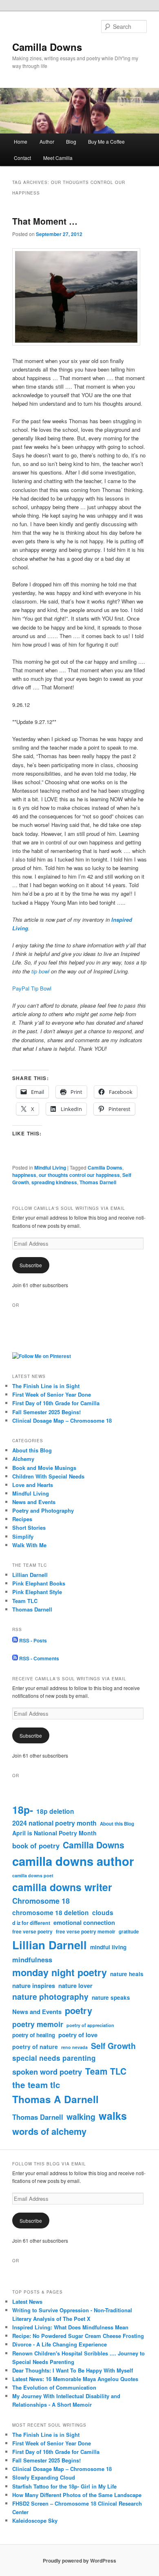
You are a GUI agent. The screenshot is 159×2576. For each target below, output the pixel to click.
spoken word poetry (47, 2072)
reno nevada (74, 2047)
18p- (23, 1810)
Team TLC (25, 1601)
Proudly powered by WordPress (79, 2561)
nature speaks (111, 1998)
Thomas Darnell (98, 1182)
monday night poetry (60, 1972)
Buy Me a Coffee (106, 141)
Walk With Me (29, 1545)
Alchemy (23, 1459)
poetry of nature (35, 2047)
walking (81, 2117)
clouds (103, 1912)
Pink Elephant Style (37, 1592)
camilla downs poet (33, 1875)
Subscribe (31, 1265)
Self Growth (113, 2046)
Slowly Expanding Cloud (44, 2477)
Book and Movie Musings (44, 1468)
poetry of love (78, 2035)
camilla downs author (73, 1861)
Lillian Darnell (30, 1575)
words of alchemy (49, 2131)
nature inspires (34, 1986)
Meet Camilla (58, 158)
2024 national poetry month (54, 1823)
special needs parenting (54, 2058)
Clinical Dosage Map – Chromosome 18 (62, 1420)
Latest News (27, 2302)
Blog (71, 141)
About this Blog (32, 1450)
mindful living (108, 1947)
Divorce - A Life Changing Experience (60, 2344)
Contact (22, 158)
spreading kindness (54, 1182)
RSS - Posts (32, 1640)
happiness (24, 1175)
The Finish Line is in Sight (46, 1386)
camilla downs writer (62, 1887)
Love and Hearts (33, 1485)
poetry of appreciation (90, 2025)
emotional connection (84, 1922)
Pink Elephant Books (39, 1583)
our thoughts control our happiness (79, 1175)
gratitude (129, 1932)
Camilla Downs (47, 47)
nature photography (50, 1997)
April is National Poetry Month (54, 1833)
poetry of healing (34, 2035)
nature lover (75, 1986)
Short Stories (29, 1527)
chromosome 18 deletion (51, 1912)
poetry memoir (38, 2024)
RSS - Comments (39, 1658)
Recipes (22, 1519)
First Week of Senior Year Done (52, 1394)
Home (21, 141)
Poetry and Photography (43, 1510)
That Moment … (45, 221)
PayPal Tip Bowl (32, 988)
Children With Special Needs (48, 1476)
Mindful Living (50, 1168)
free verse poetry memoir (86, 1931)
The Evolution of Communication (54, 2387)
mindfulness (32, 1959)
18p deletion (55, 1811)
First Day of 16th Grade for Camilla (56, 1403)
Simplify (23, 1536)
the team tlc (36, 2085)
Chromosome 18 (41, 1901)
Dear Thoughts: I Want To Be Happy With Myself (73, 2370)
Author (47, 141)
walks (113, 2116)
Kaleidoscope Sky (35, 2520)
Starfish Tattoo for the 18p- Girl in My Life (64, 2486)
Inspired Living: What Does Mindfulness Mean (70, 2327)
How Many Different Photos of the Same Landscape (77, 2495)
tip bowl (40, 971)
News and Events (34, 1502)
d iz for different (31, 1923)
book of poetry (36, 1846)
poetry (78, 2010)
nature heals (127, 1974)
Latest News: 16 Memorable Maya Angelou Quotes (75, 2379)
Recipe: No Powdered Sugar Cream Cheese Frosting (78, 2336)
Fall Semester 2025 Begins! (46, 1412)
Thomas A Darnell (55, 2099)
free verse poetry (32, 1931)
